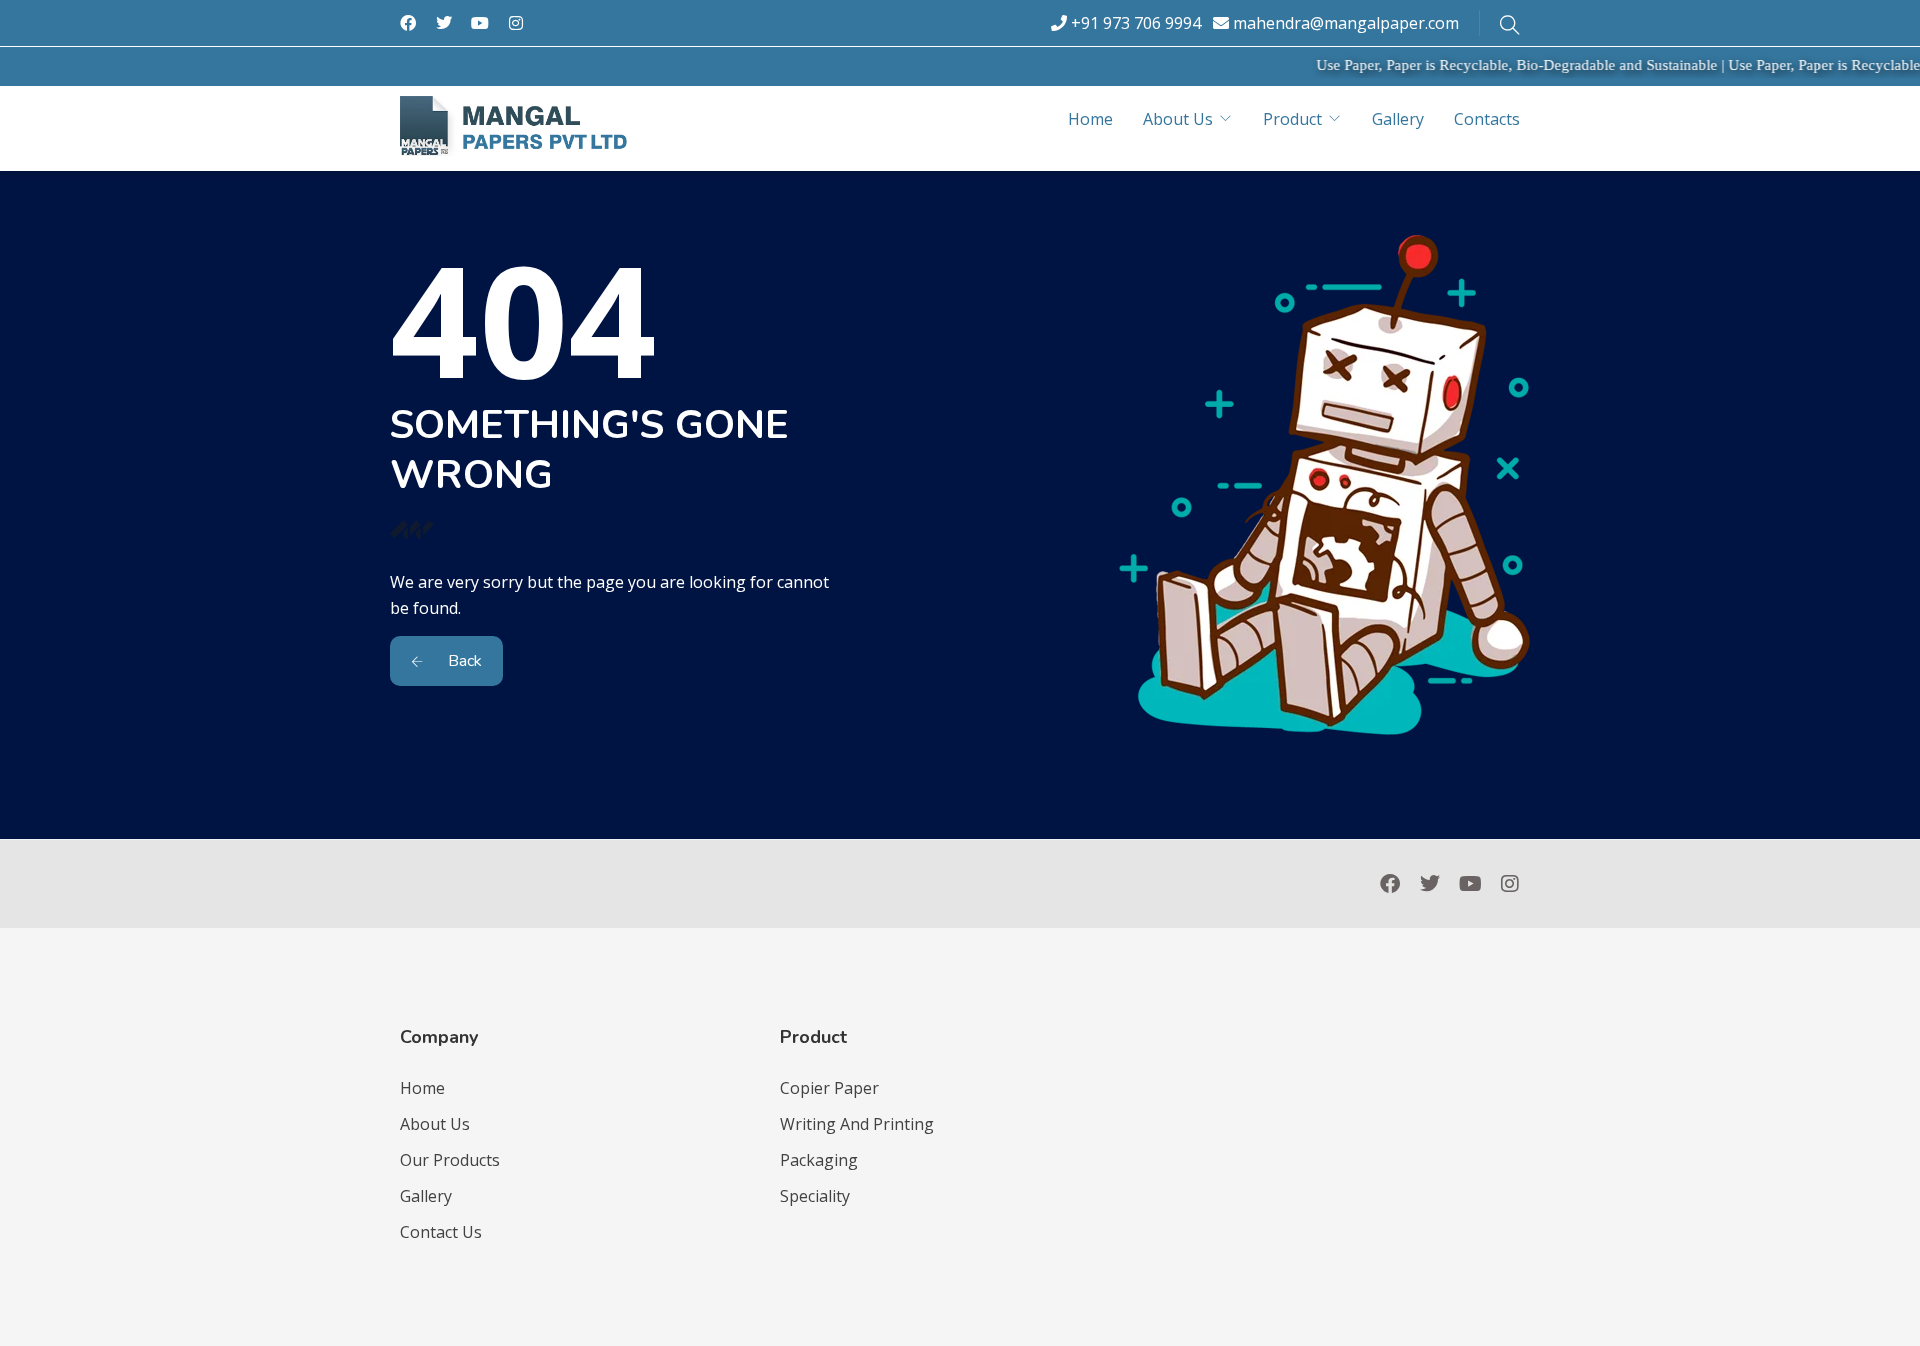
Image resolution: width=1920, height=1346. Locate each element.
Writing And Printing (857, 1124)
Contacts (1487, 119)
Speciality (815, 1196)
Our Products (450, 1160)
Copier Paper (829, 1088)
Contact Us (441, 1232)
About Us (1178, 119)
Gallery (1398, 119)
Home (1090, 119)
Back (463, 661)
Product (1292, 119)
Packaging (819, 1160)
